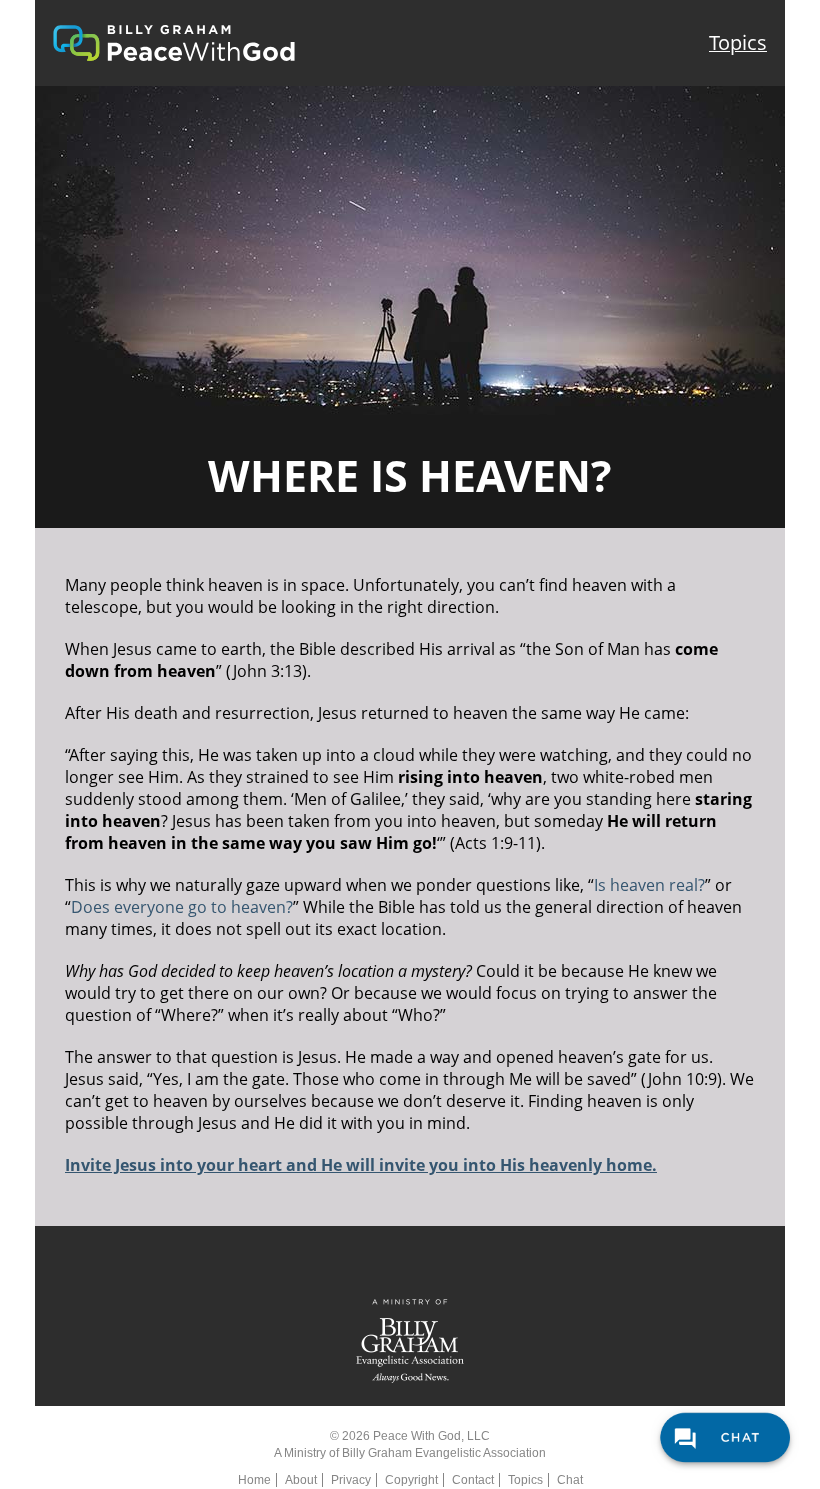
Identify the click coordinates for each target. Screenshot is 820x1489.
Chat (570, 1480)
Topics (738, 42)
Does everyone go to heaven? (182, 907)
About (301, 1480)
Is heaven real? (649, 885)
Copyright (411, 1480)
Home (254, 1480)
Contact (473, 1480)
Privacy (351, 1480)
